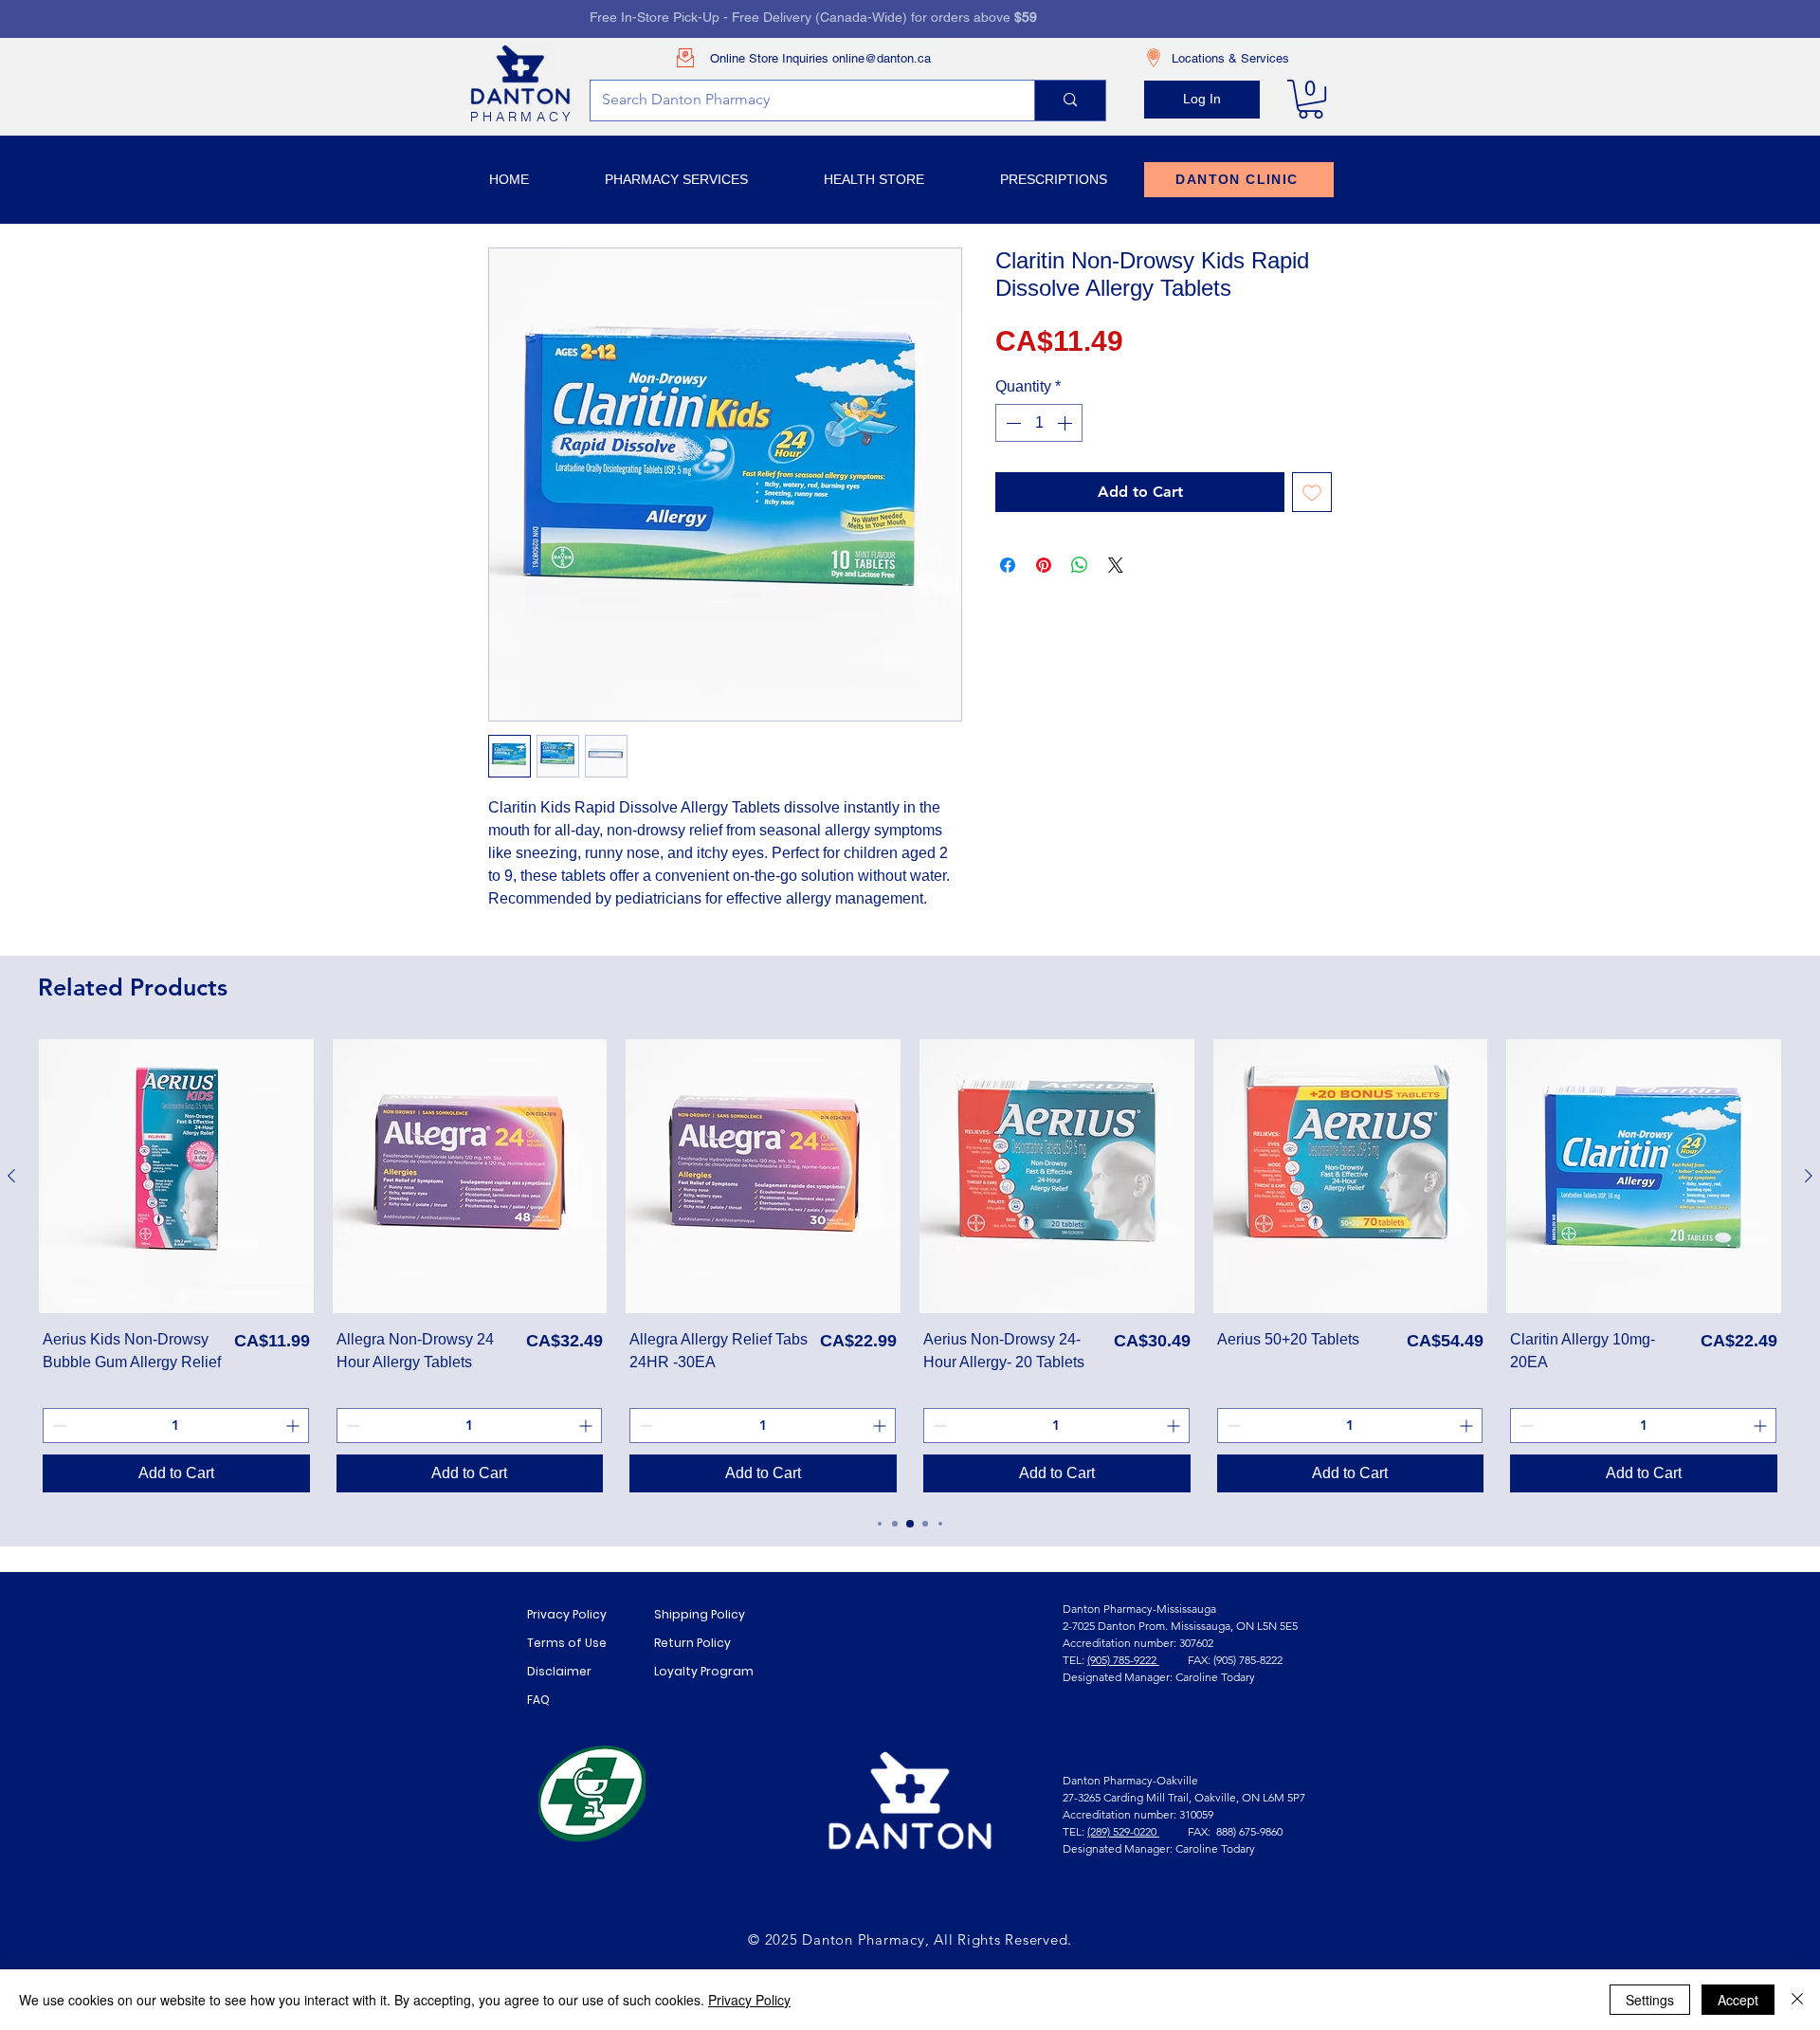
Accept (1738, 2000)
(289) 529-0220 (1123, 1831)
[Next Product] (1809, 1176)
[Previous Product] (11, 1176)
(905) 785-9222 (1123, 1660)
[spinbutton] (1039, 423)
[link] (1310, 99)
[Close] (1797, 2000)
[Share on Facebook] (1008, 565)
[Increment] (1066, 423)
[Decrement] (1011, 423)
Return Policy (692, 1643)
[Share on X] (1116, 565)
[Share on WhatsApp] (1080, 565)
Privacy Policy (567, 1614)
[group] (910, 1268)
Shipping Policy (700, 1614)
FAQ (538, 1700)
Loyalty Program (704, 1671)
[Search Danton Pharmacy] (1070, 101)
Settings (1650, 2000)
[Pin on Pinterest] (1044, 565)
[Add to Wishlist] (1312, 492)
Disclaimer (559, 1671)
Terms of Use (567, 1643)
